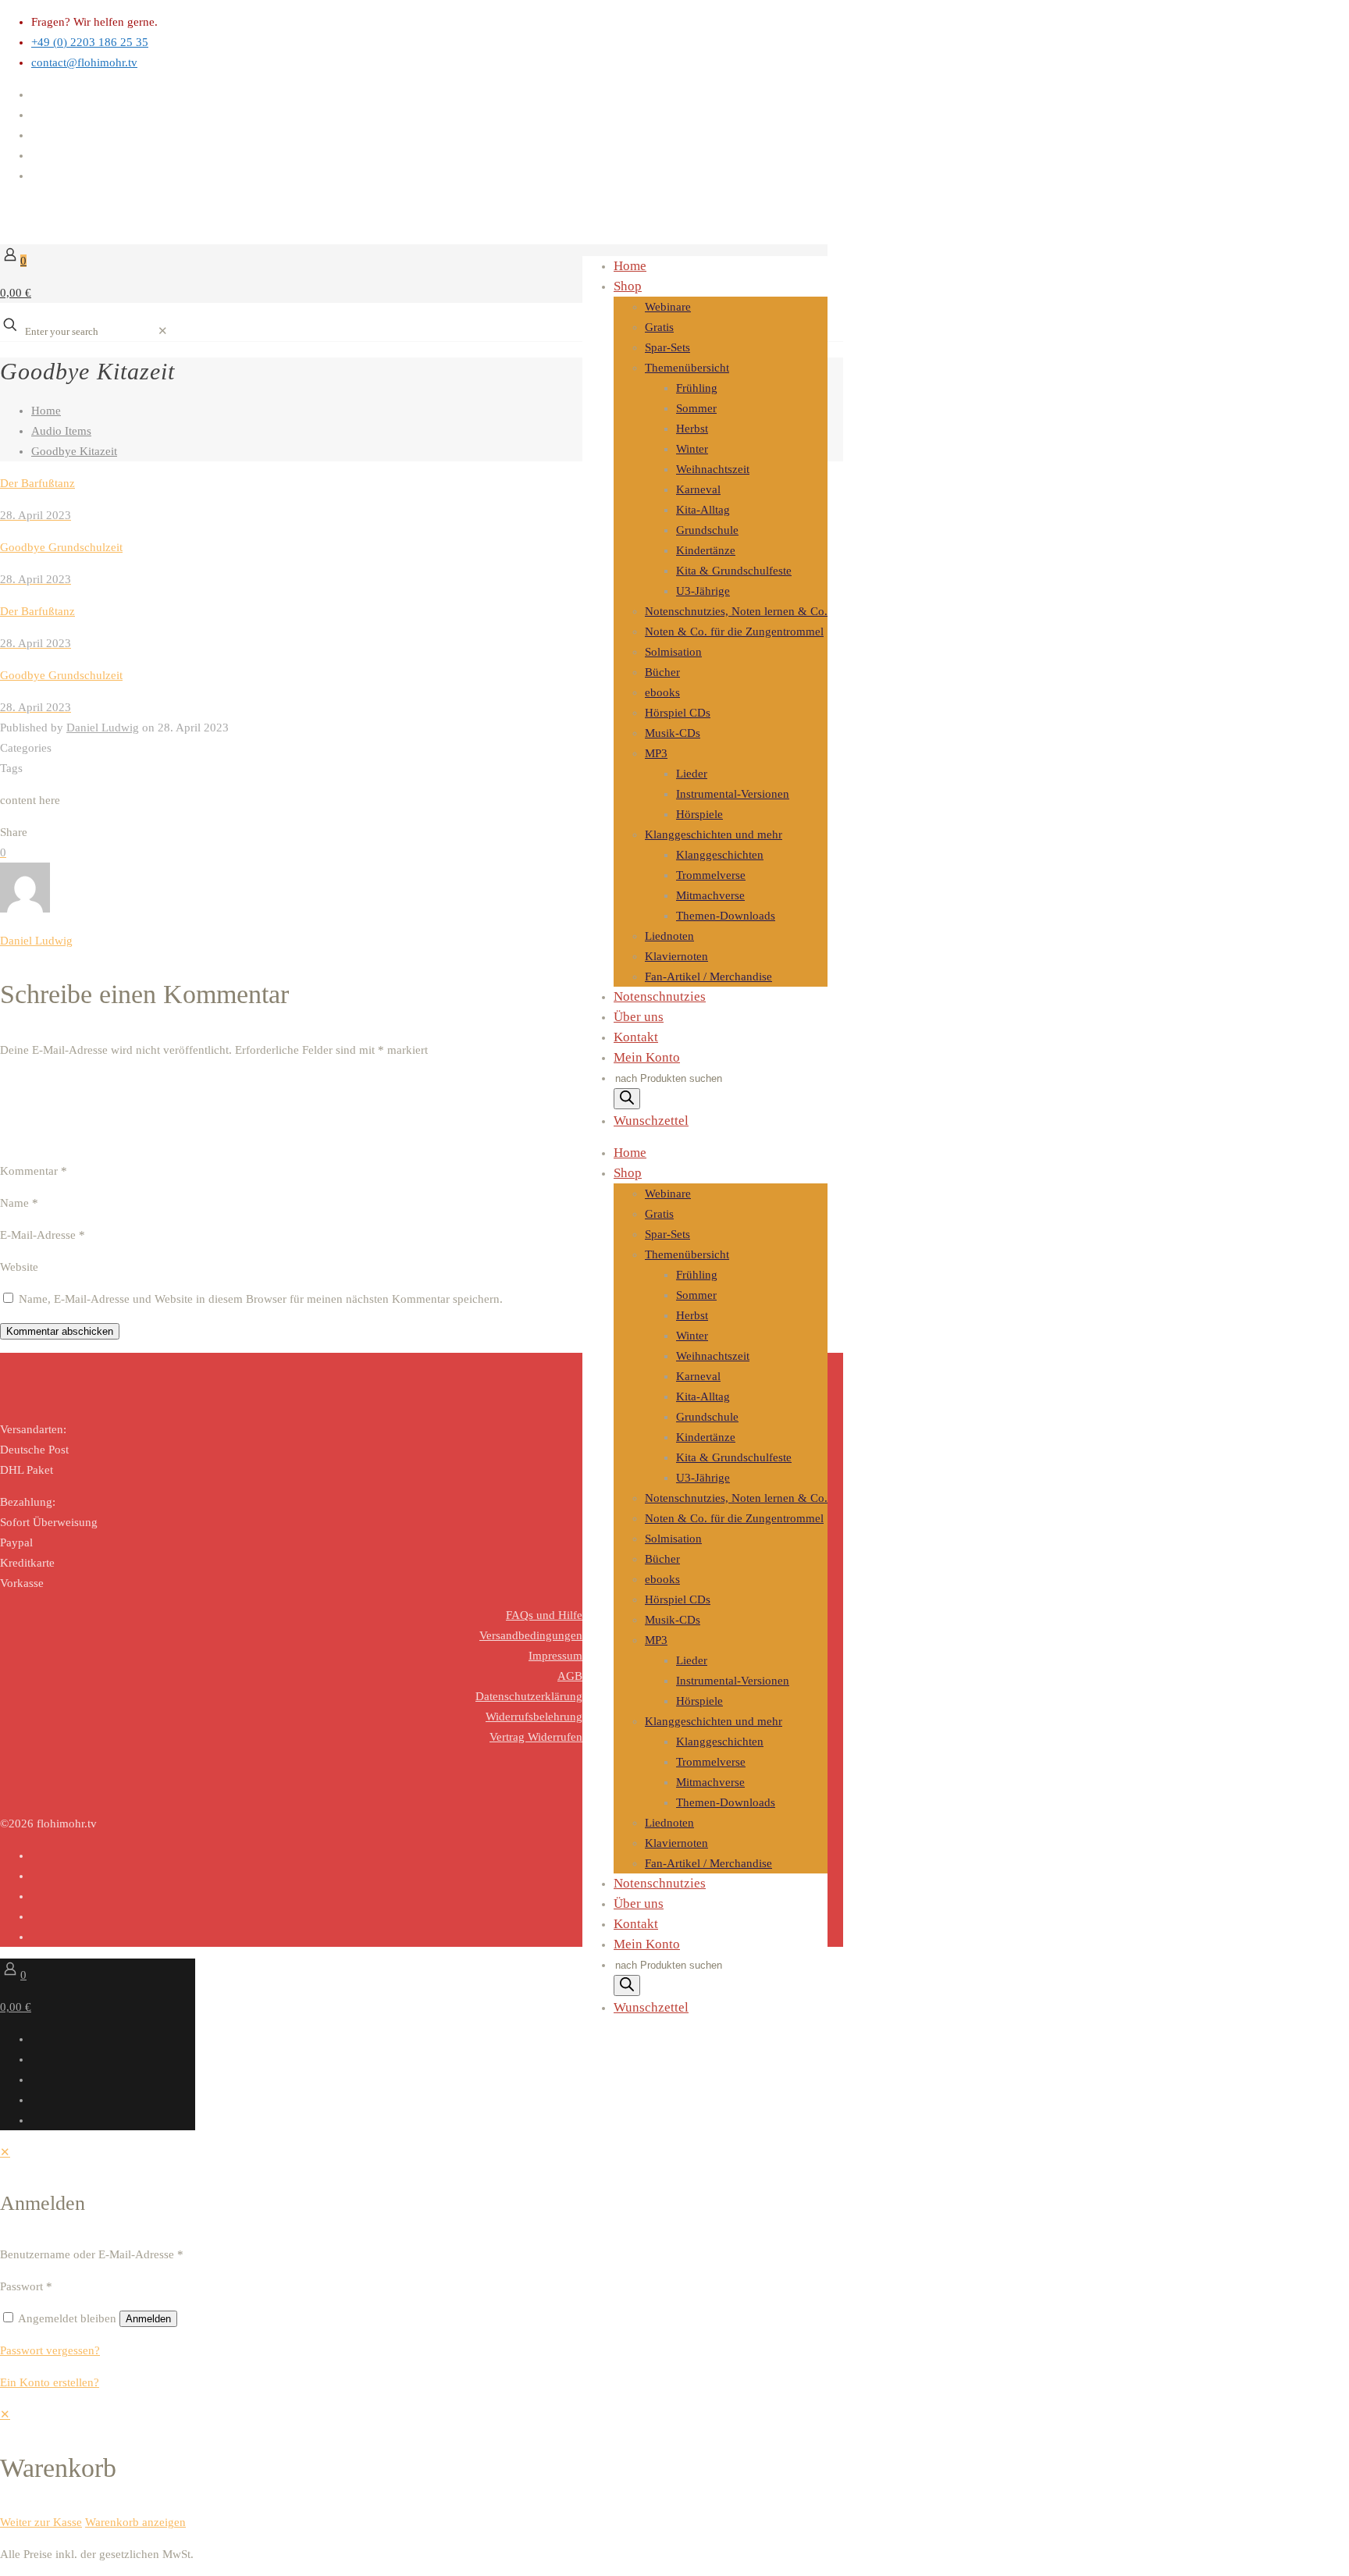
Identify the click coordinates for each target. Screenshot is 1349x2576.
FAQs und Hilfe (544, 1615)
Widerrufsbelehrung (534, 1717)
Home (46, 411)
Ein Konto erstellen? (50, 2382)
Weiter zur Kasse (41, 2522)
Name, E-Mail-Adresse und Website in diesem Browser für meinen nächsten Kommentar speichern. (261, 1299)
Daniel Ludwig (103, 728)
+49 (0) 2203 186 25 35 (90, 42)
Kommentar (34, 1171)
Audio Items (61, 431)
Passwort (26, 2286)
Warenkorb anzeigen (135, 2522)
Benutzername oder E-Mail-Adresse (92, 2254)
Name (19, 1203)
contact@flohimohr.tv (84, 62)
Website (19, 1267)
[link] (163, 331)
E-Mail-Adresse (43, 1235)
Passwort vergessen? (50, 2350)
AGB (570, 1676)
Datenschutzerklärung (529, 1696)
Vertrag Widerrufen (536, 1737)
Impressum (555, 1656)
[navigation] (674, 2468)
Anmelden (148, 2319)
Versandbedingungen (531, 1635)
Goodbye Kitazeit (74, 451)
